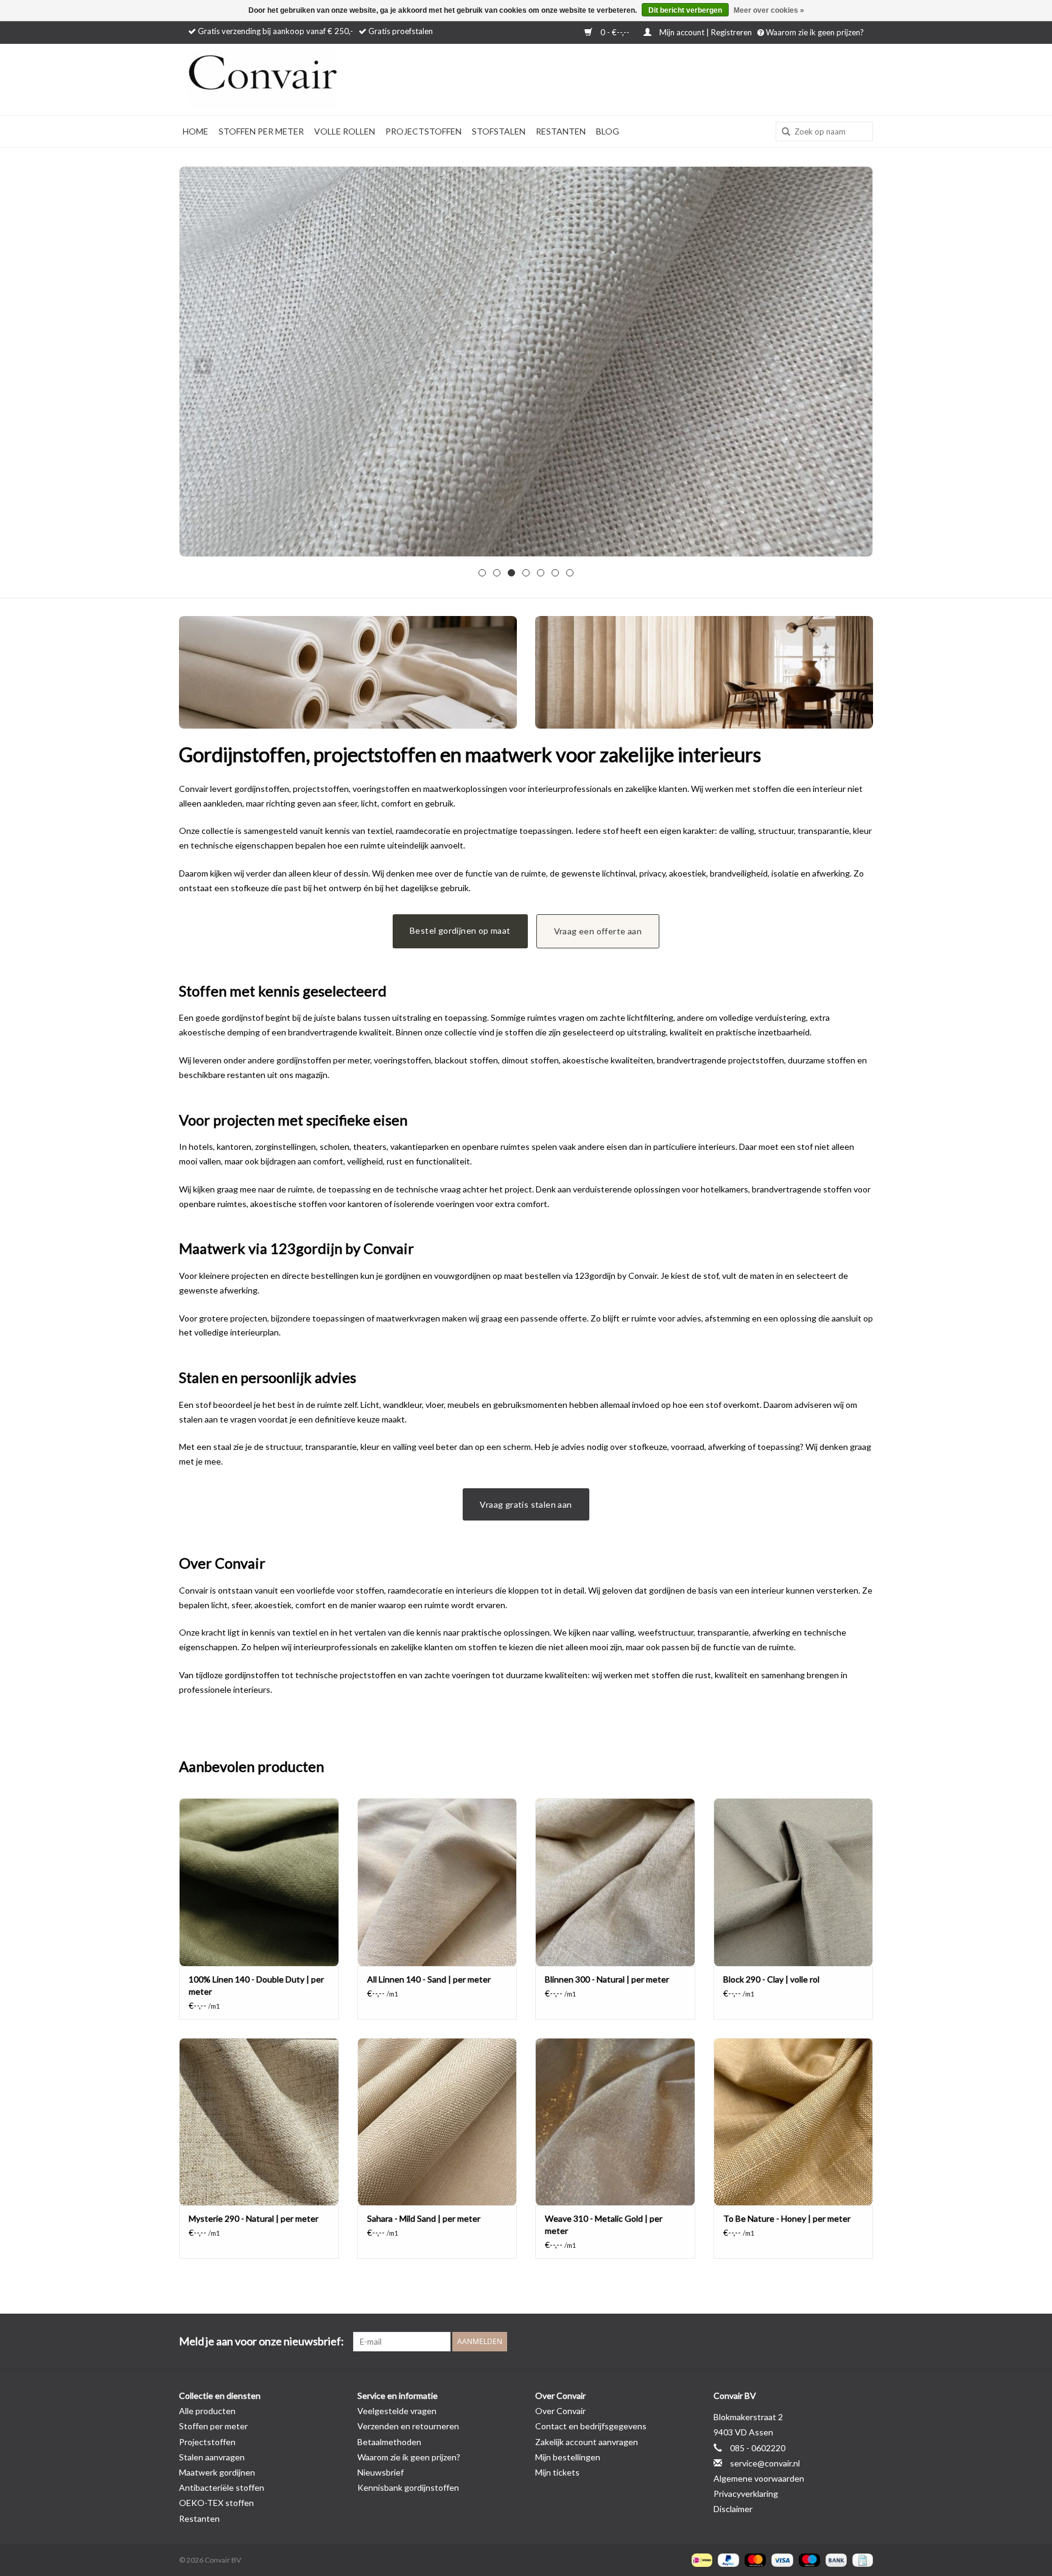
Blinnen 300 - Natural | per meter (607, 1979)
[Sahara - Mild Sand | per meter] (437, 2122)
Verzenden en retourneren (408, 2426)
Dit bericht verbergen (685, 10)
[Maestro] (808, 2559)
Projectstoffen (423, 131)
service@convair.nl (765, 2463)
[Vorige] (203, 366)
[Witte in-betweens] (526, 362)
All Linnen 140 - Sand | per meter (429, 1979)
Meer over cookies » (769, 10)
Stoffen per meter (261, 131)
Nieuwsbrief (380, 2472)
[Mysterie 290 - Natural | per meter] (259, 2122)
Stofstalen (499, 131)
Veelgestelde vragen (397, 2411)
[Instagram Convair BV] (863, 2342)
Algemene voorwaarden (759, 2478)
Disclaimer (733, 2509)
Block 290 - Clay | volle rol (771, 1979)
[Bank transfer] (835, 2559)
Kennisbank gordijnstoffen (408, 2487)
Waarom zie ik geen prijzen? (814, 32)
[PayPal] (727, 2559)
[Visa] (780, 2559)
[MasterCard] (754, 2559)
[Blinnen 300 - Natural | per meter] (615, 1882)
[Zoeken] (782, 132)
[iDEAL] (700, 2559)
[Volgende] (849, 366)
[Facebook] (821, 2342)
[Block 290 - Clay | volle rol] (794, 1882)
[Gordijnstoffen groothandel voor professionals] (295, 79)
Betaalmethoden (389, 2442)
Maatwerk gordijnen (217, 2472)
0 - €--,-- (615, 32)
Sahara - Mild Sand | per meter (424, 2218)
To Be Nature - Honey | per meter (787, 2218)
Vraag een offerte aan (598, 931)
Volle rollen (345, 131)
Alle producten (207, 2411)
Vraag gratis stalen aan (526, 1504)
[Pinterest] (842, 2342)
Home (195, 131)
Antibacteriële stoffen (222, 2487)
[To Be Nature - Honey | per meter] (794, 2122)
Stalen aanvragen (212, 2457)
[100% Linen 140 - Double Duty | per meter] (259, 1882)
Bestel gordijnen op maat (460, 930)
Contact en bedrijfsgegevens (591, 2426)
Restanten (561, 131)
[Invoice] (861, 2559)
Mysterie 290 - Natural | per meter (254, 2218)
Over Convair (560, 2411)
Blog (608, 131)
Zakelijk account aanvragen (587, 2442)
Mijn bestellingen (568, 2457)
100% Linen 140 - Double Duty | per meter (256, 1985)
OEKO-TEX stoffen (216, 2503)
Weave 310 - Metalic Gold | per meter (604, 2224)
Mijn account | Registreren (706, 32)
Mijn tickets (557, 2472)
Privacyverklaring (746, 2494)
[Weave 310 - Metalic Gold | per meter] (615, 2122)
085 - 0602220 (758, 2448)
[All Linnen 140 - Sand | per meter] (437, 1882)
